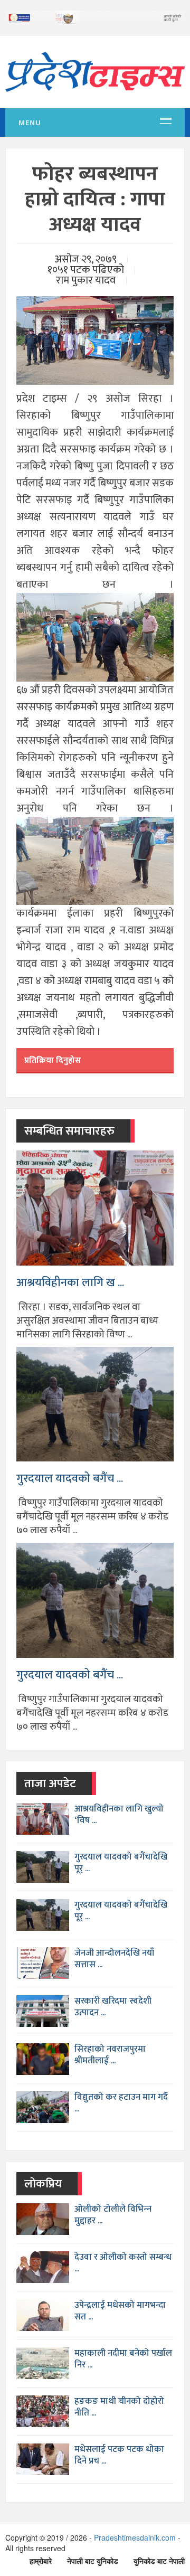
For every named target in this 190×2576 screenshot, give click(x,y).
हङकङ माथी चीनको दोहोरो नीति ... (119, 2407)
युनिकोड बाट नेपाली (159, 2561)
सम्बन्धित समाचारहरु (69, 1131)
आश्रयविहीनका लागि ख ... (70, 1283)
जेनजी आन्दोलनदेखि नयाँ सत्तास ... (114, 1959)
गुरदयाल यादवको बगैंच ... (70, 1479)
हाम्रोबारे (41, 2561)
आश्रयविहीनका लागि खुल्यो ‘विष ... (119, 1815)
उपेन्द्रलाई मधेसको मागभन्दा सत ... (120, 2311)
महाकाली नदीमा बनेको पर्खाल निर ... (123, 2359)
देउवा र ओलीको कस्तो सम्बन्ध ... (123, 2263)
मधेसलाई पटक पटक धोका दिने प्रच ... (119, 2455)
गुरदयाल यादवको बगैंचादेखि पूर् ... (121, 1863)
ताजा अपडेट (50, 1784)
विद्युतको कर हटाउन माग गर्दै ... (121, 2103)
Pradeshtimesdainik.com (135, 2537)
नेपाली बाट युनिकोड (93, 2561)
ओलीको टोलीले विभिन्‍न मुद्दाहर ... (113, 2215)
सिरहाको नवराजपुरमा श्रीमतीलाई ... (110, 2055)
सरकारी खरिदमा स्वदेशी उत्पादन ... (113, 2007)
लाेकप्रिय (43, 2184)
